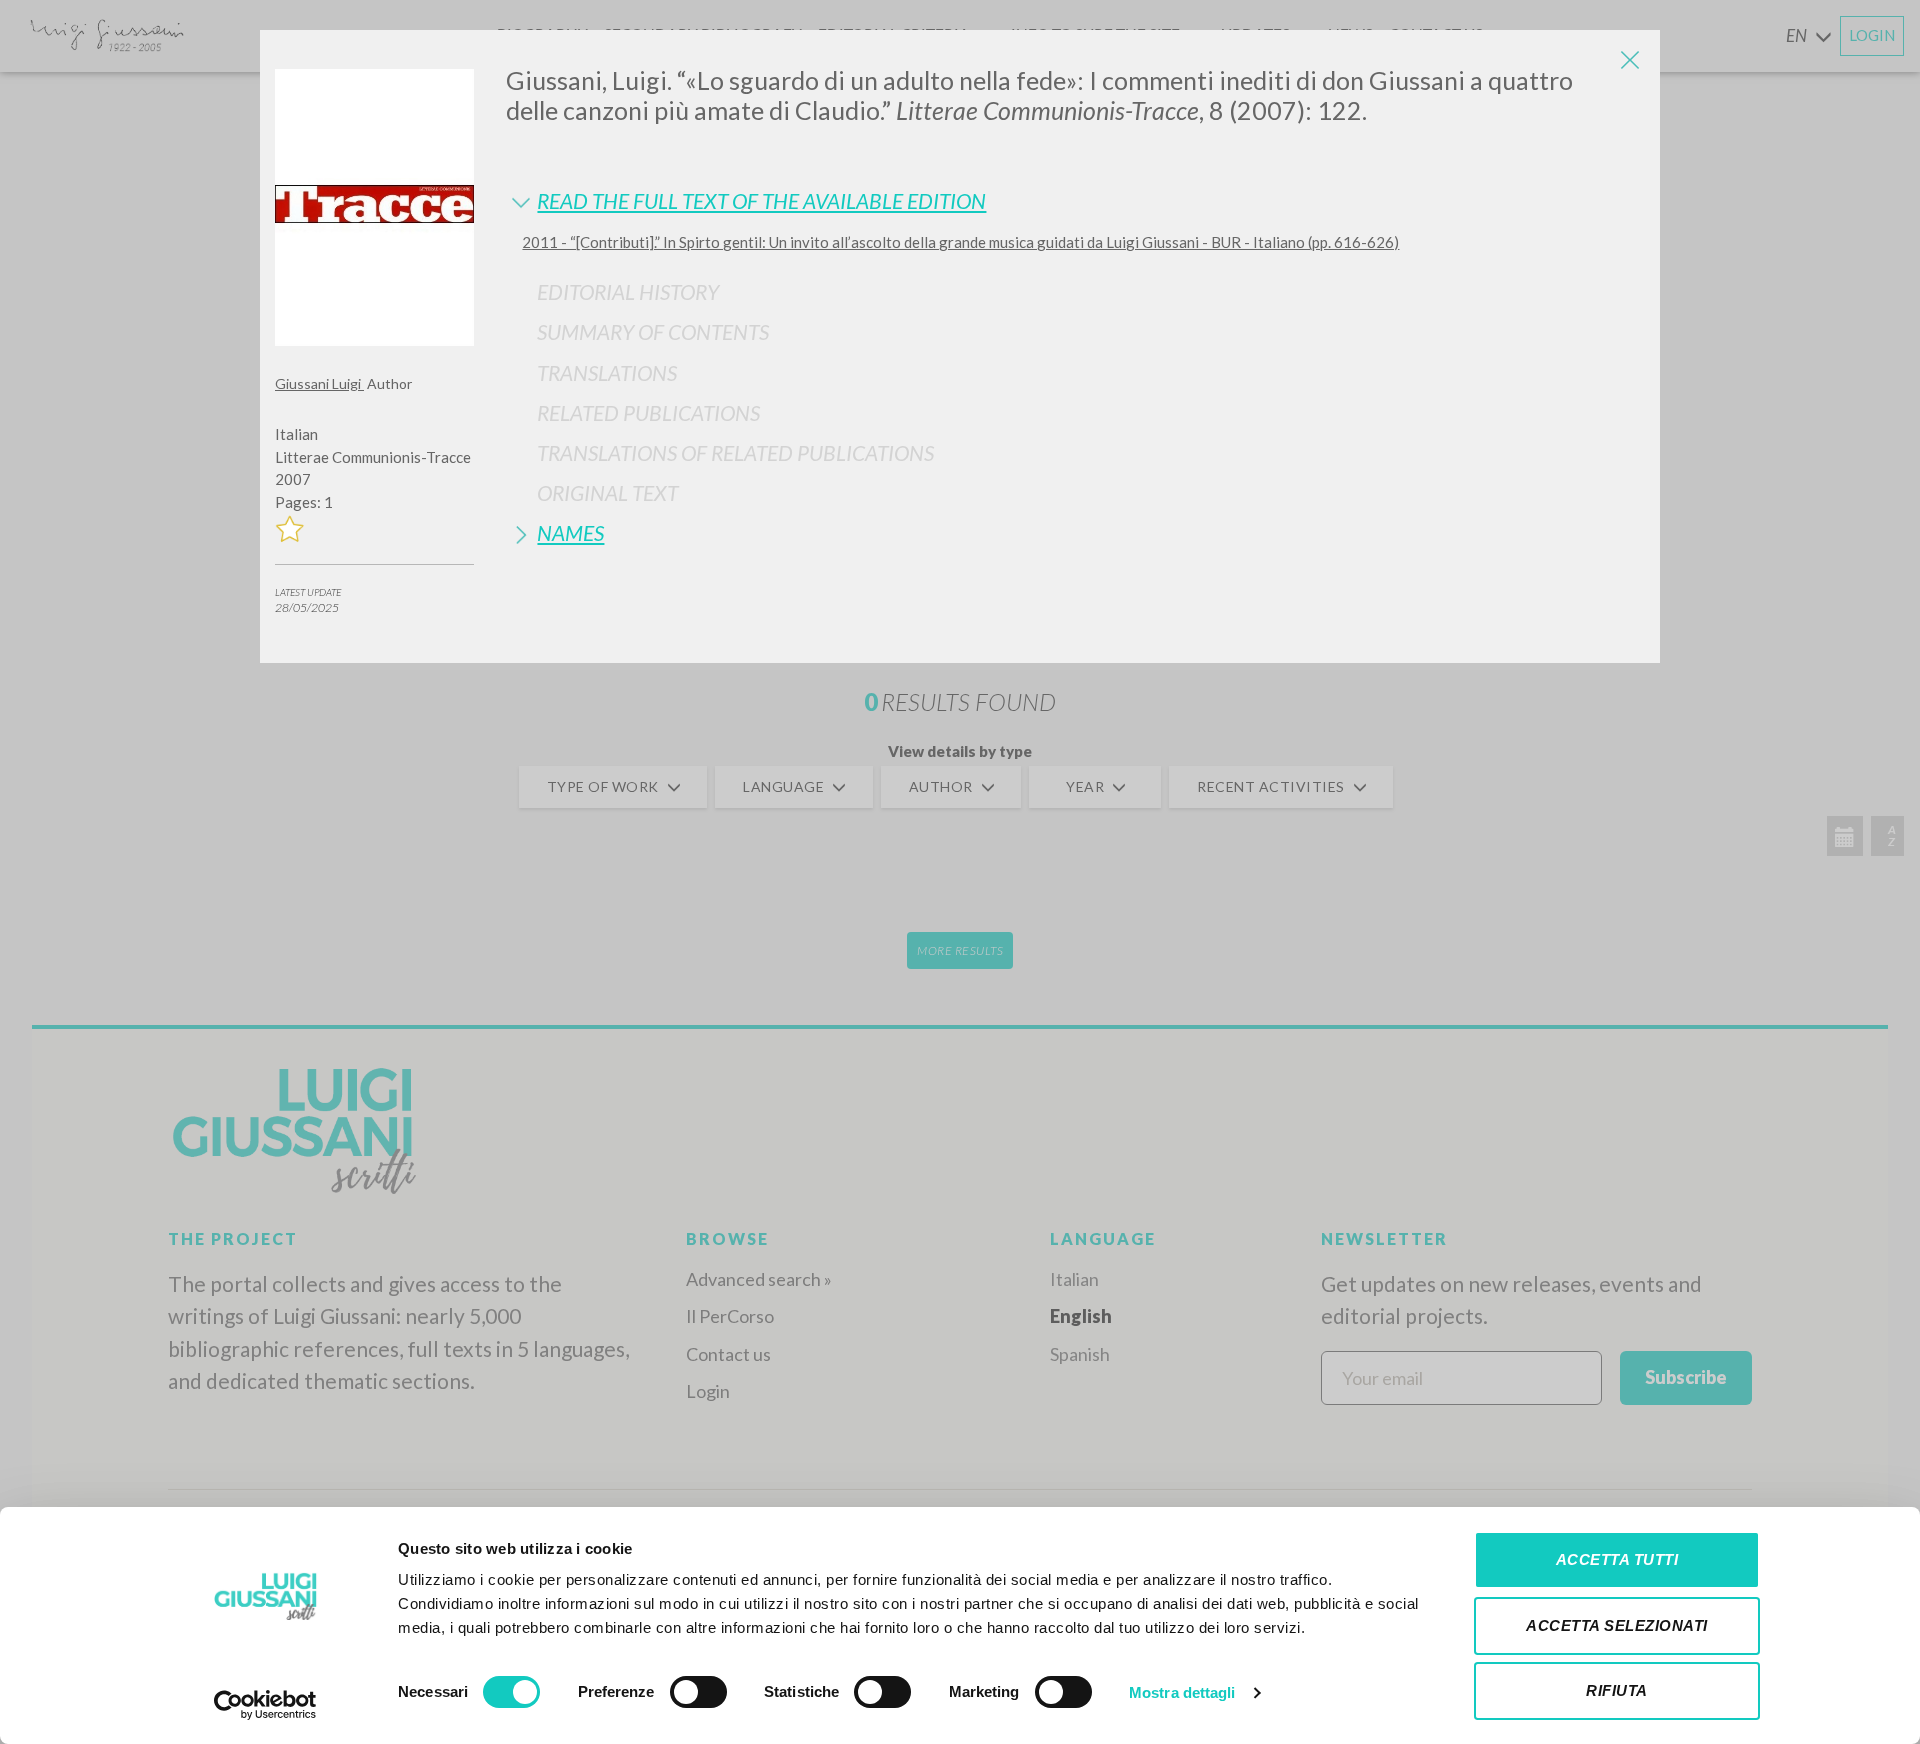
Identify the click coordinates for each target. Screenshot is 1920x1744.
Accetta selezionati (1617, 1625)
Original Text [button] (607, 492)
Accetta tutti (1617, 1559)
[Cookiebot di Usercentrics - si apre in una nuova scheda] (265, 1705)
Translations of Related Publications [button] (735, 452)
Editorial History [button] (628, 291)
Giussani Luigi (319, 383)
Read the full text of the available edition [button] (761, 200)
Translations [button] (607, 372)
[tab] (1075, 200)
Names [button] (570, 532)
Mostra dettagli (1182, 1692)
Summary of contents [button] (653, 331)
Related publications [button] (648, 412)
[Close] (1630, 60)
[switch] (698, 1692)
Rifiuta (1617, 1690)
